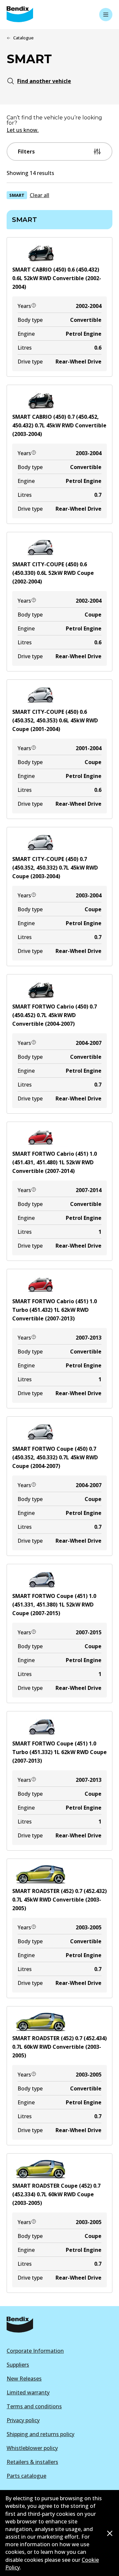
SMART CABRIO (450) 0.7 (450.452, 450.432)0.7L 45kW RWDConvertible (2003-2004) (59, 425)
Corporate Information (35, 2351)
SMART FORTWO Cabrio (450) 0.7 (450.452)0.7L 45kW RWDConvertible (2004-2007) (55, 1015)
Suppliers (18, 2365)
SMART (17, 195)
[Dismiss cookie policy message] (110, 2533)
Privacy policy (23, 2420)
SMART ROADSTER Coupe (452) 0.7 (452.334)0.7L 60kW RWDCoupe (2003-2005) (56, 2194)
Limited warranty (28, 2392)
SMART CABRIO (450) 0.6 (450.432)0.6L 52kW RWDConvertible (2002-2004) (57, 278)
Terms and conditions (34, 2406)
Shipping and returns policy (40, 2434)
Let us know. (23, 130)
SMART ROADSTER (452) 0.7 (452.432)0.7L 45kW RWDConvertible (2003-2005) (59, 1900)
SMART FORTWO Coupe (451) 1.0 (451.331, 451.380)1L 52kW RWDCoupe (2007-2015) (54, 1605)
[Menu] (106, 15)
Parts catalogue (26, 2476)
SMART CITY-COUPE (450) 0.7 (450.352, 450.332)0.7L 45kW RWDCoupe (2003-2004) (55, 868)
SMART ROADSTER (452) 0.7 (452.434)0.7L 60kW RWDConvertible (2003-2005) (59, 2047)
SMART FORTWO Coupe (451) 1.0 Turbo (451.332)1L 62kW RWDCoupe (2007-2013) (59, 1752)
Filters (26, 151)
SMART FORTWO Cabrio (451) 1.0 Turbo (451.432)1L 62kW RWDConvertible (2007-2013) (55, 1310)
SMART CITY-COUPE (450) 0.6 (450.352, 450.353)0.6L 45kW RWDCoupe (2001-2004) (55, 720)
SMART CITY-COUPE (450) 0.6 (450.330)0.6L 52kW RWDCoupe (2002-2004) (53, 573)
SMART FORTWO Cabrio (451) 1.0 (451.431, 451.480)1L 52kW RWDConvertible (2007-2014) (55, 1162)
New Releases (24, 2379)
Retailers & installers (32, 2462)
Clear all (40, 195)
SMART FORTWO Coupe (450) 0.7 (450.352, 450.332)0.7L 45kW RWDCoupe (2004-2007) (55, 1457)
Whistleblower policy (32, 2448)
